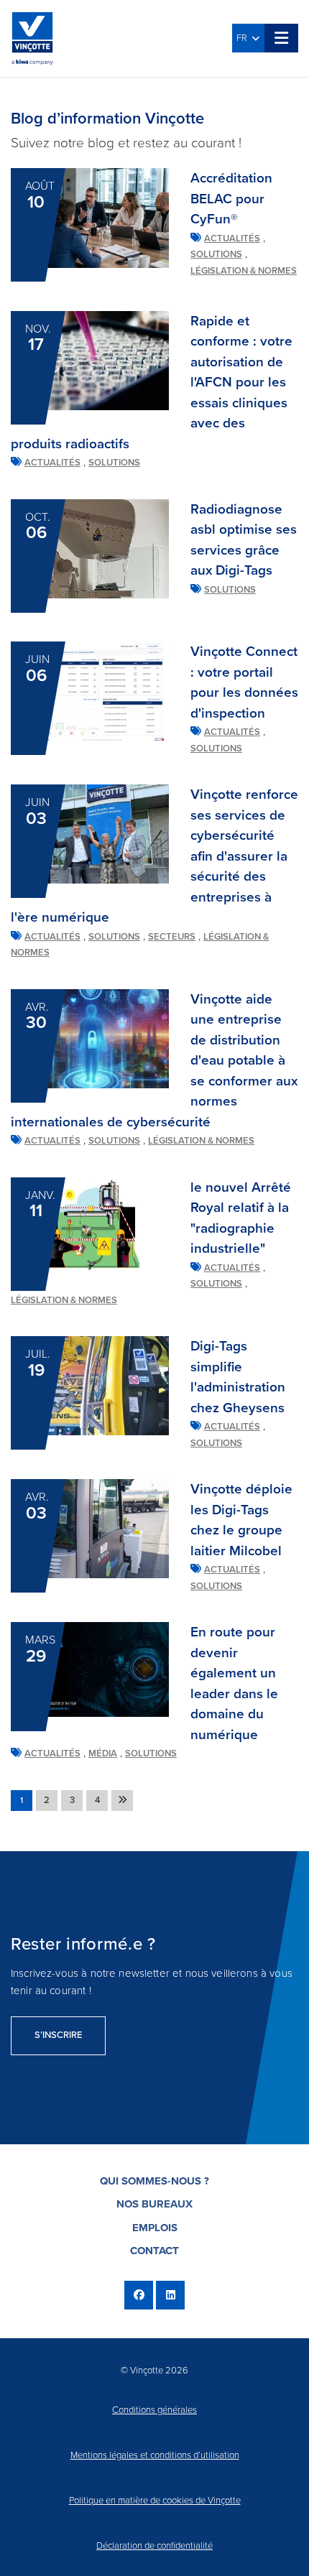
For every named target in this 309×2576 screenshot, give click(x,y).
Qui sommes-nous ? (154, 2181)
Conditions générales (154, 2410)
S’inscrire (58, 2035)
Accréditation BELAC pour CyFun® (231, 199)
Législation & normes (244, 271)
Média (103, 1753)
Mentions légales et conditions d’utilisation (155, 2455)
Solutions (216, 254)
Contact (154, 2251)
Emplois (155, 2228)
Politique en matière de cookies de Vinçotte (155, 2501)
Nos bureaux (154, 2204)
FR (244, 38)
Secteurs (172, 937)
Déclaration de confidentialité (154, 2546)
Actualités (232, 238)
